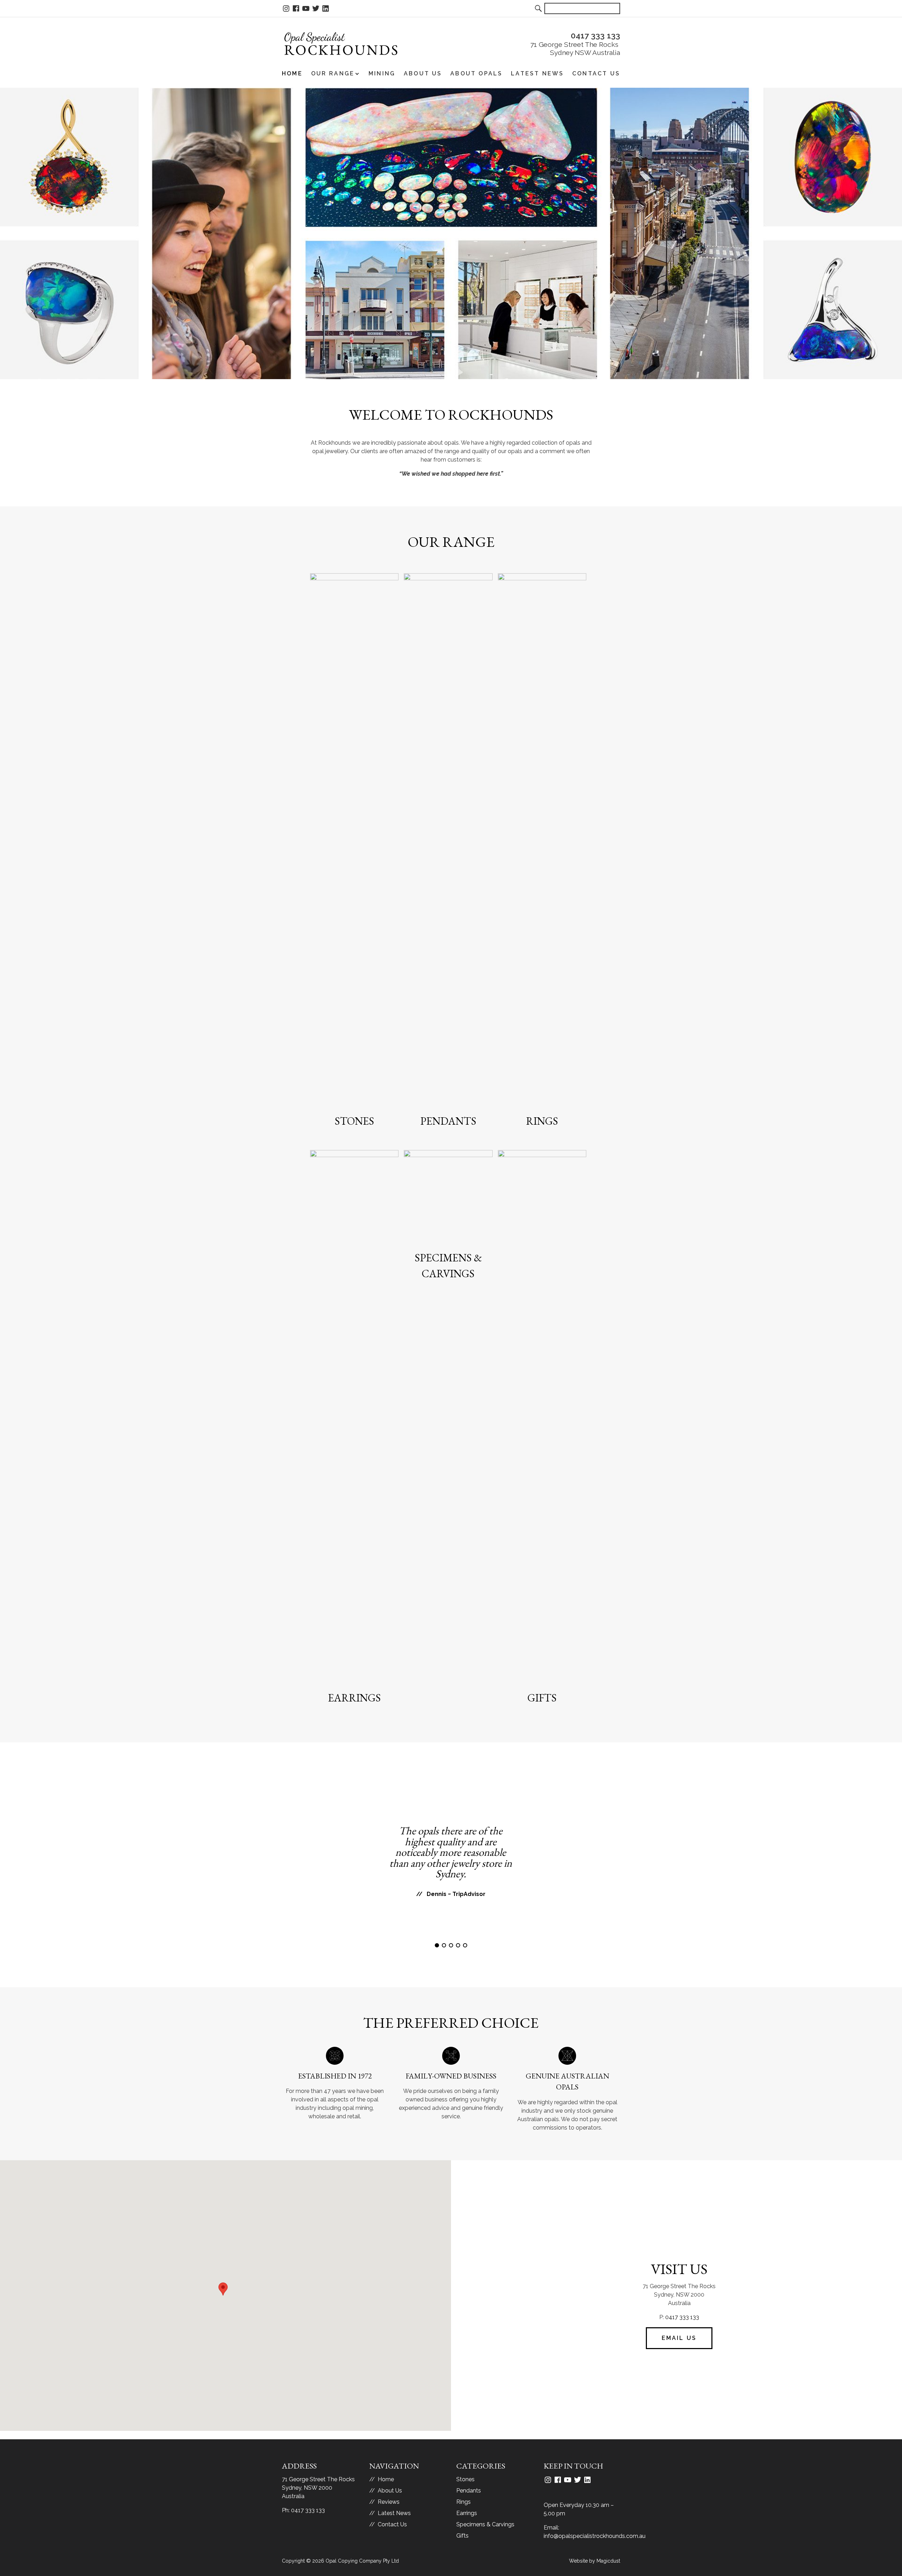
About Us (423, 74)
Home (292, 74)
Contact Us (596, 74)
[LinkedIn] (326, 9)
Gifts (542, 1698)
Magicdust (608, 2561)
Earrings (354, 1698)
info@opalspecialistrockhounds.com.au (595, 2536)
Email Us (679, 2338)
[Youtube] (306, 9)
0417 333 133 (682, 2317)
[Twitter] (316, 9)
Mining (382, 74)
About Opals (476, 74)
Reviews (389, 2502)
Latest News (537, 74)
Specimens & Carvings (485, 2524)
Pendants (448, 1121)
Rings (542, 1121)
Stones (354, 1121)
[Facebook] (296, 9)
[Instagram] (286, 9)
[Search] (539, 8)
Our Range (333, 74)
